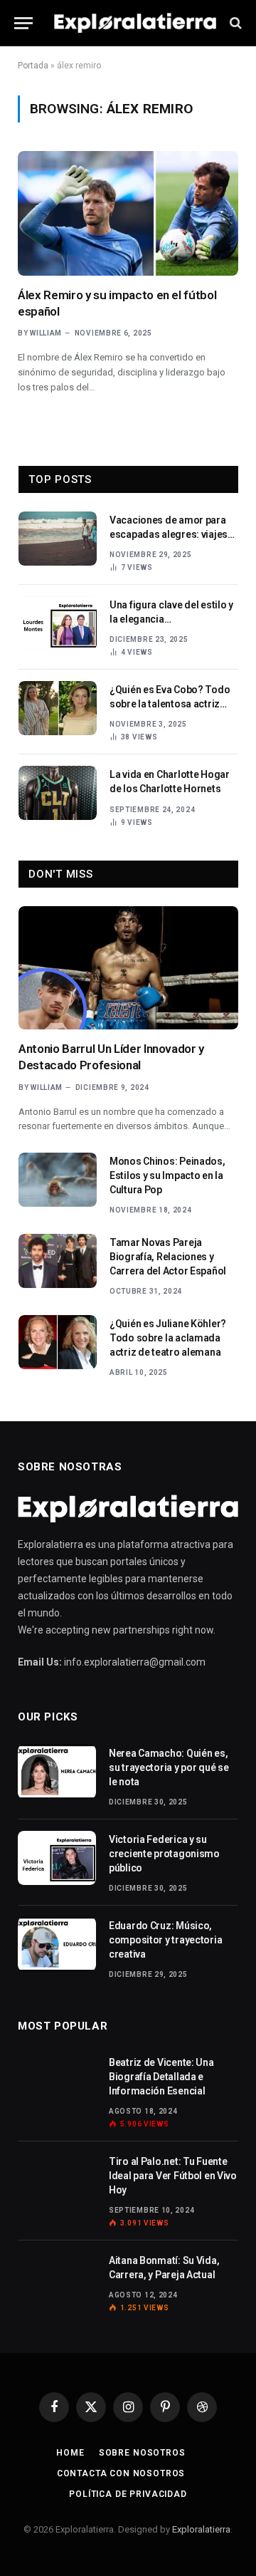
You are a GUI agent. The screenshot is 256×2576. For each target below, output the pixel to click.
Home (70, 2453)
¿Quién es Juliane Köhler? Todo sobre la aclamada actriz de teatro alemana (168, 1338)
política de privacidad (128, 2494)
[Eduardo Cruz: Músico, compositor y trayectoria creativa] (57, 1944)
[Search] (234, 23)
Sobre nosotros (142, 2453)
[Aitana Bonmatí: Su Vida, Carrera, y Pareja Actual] (57, 2279)
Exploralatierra (201, 2529)
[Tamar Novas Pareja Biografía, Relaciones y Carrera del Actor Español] (58, 1261)
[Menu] (23, 23)
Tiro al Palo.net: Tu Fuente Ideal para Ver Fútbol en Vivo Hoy (173, 2176)
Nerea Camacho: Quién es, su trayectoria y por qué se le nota (169, 1767)
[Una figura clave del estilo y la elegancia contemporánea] (58, 623)
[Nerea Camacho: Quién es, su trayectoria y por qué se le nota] (57, 1772)
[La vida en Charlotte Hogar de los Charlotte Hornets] (58, 793)
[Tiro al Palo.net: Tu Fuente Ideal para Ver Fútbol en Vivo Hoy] (57, 2180)
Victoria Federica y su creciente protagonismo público (164, 1854)
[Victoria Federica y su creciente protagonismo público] (57, 1858)
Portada (33, 66)
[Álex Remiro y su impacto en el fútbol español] (128, 213)
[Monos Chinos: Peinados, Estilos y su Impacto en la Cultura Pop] (58, 1180)
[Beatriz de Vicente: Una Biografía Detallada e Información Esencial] (57, 2081)
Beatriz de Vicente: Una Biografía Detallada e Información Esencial (161, 2077)
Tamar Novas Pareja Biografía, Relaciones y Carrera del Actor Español (168, 1257)
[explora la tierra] (135, 23)
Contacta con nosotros (121, 2473)
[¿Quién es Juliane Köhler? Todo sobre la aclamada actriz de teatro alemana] (58, 1342)
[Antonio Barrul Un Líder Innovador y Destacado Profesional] (128, 968)
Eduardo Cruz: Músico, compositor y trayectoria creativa (165, 1940)
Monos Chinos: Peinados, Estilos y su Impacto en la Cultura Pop (167, 1175)
